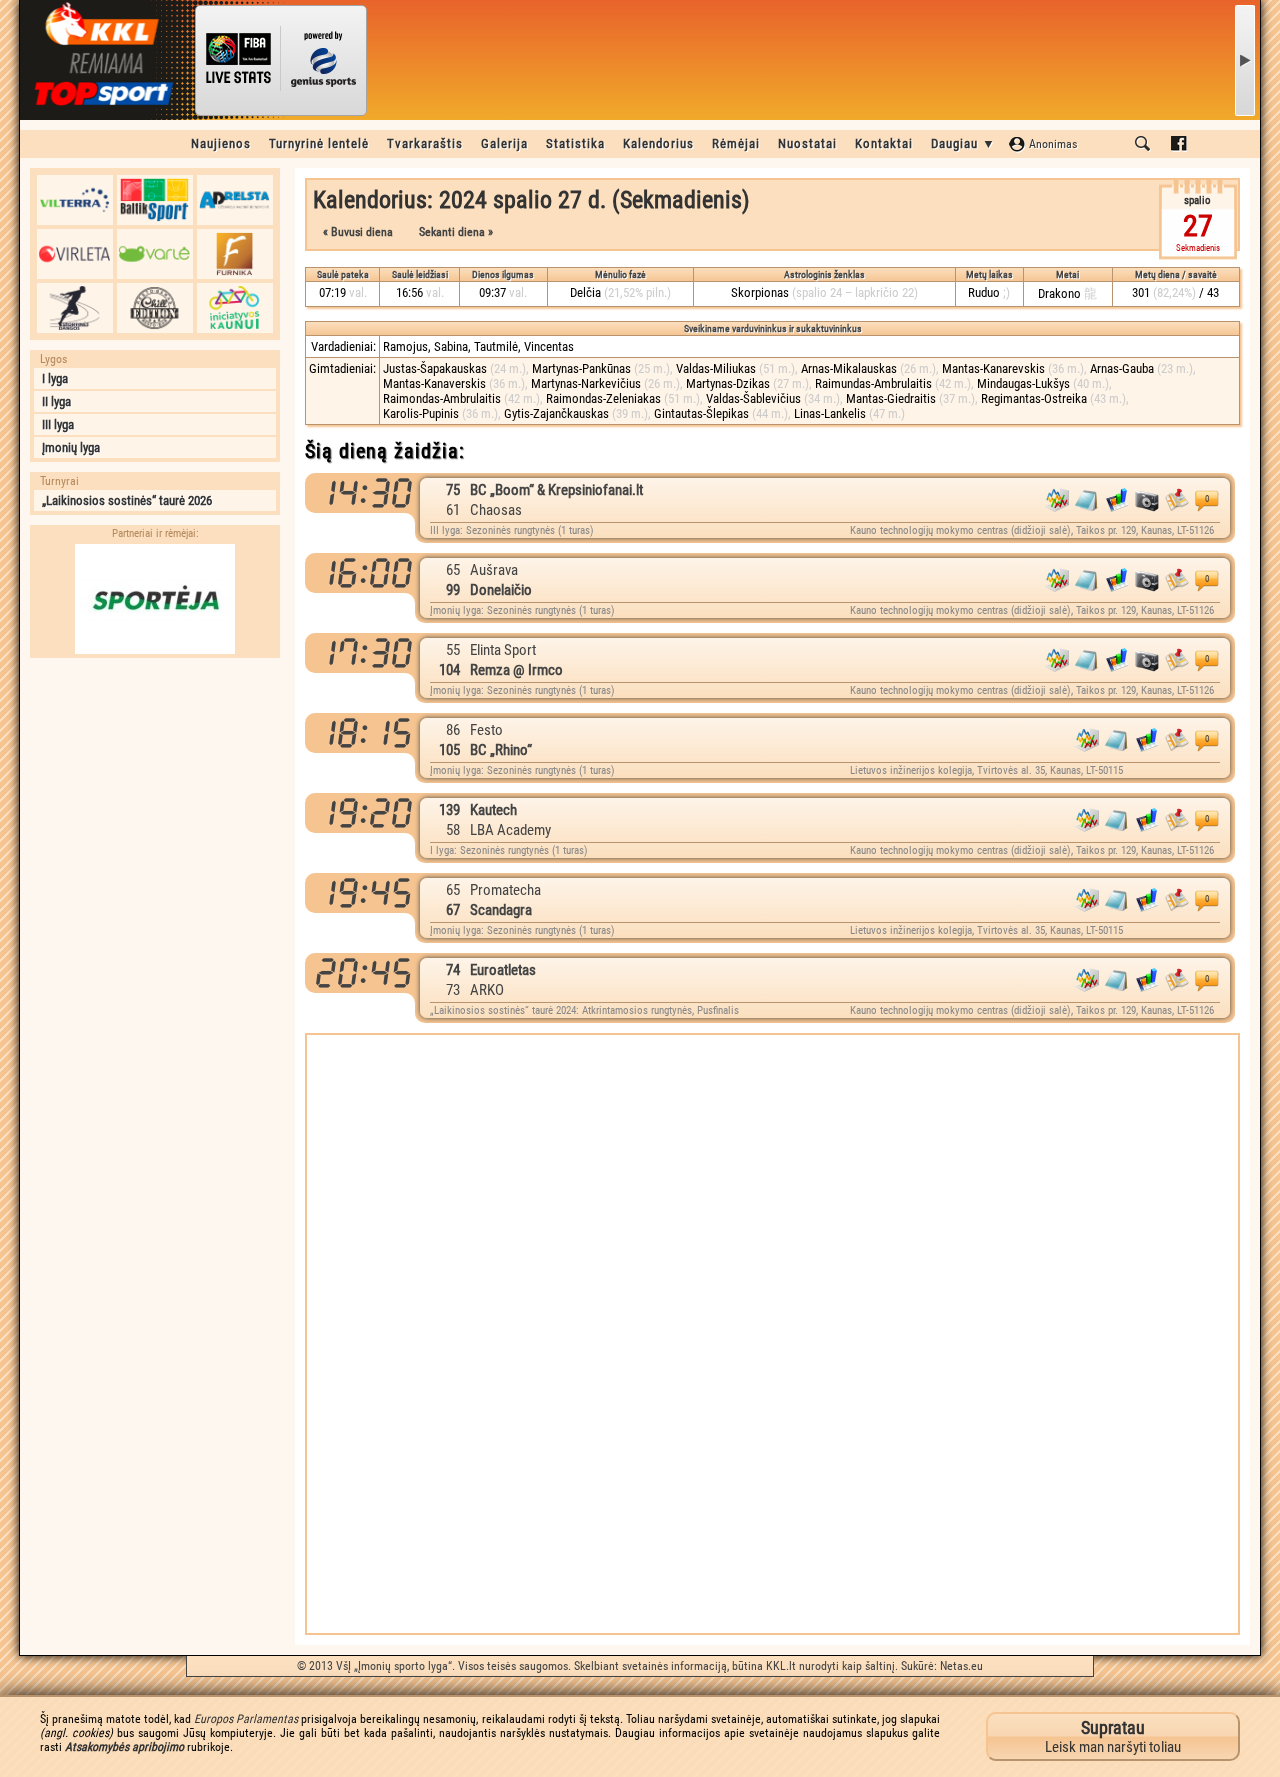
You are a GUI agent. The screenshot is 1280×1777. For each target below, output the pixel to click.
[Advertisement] (155, 793)
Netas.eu (961, 1666)
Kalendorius (658, 143)
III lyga (58, 424)
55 (453, 650)
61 (453, 510)
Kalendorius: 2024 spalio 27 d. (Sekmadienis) (531, 200)
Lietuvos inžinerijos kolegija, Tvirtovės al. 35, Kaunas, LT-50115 (986, 770)
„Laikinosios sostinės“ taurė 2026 (127, 500)
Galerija (504, 143)
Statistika (575, 143)
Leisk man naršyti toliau (1113, 1736)
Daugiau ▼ (963, 143)
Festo (486, 730)
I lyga (55, 378)
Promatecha (505, 890)
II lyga (56, 401)
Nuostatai (807, 143)
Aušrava (494, 570)
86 (453, 730)
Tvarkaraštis (425, 143)
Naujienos (221, 143)
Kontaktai (884, 143)
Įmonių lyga (71, 447)
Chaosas (496, 510)
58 (453, 830)
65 (453, 570)
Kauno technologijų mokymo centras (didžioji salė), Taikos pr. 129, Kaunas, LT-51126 (1032, 530)
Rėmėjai (736, 143)
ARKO (487, 990)
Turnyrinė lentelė (319, 143)
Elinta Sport (503, 650)
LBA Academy (510, 830)
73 (453, 990)
